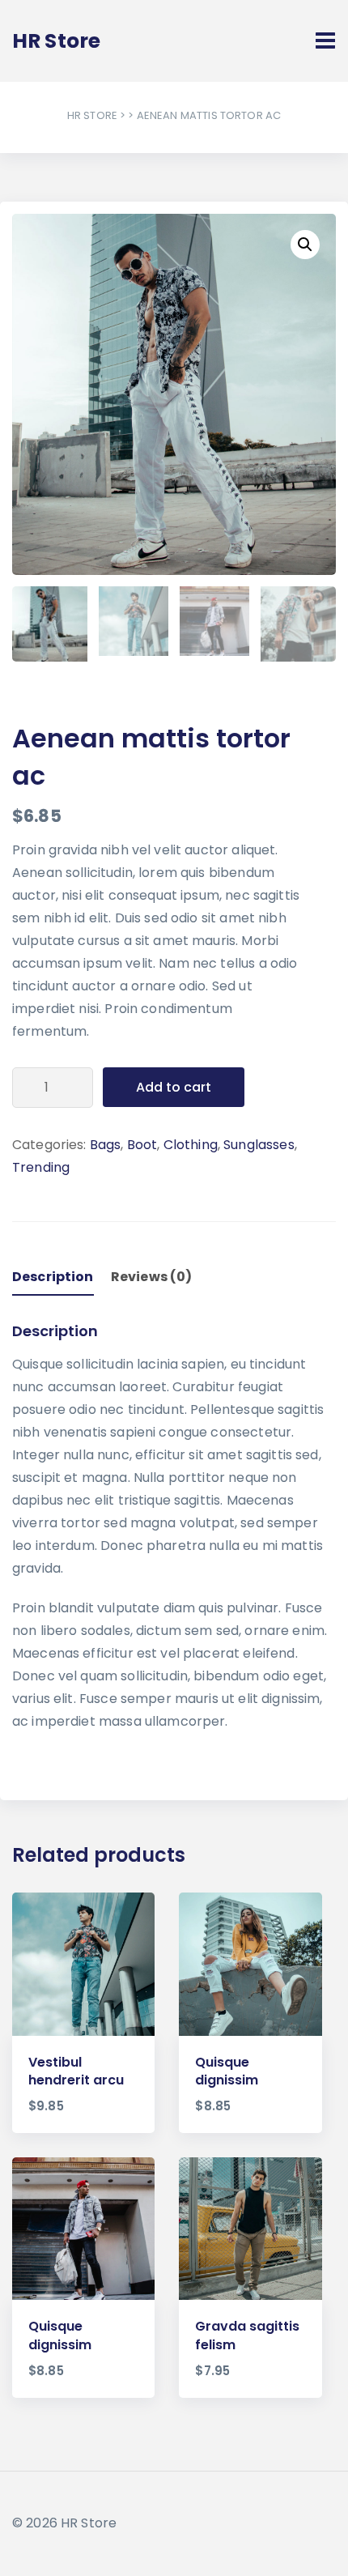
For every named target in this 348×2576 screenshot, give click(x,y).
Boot (142, 1145)
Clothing (191, 1145)
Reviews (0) (152, 1277)
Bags (106, 1145)
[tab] (60, 1274)
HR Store (92, 115)
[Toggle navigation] (325, 40)
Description (53, 1277)
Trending (41, 1167)
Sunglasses (259, 1145)
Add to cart (174, 1087)
